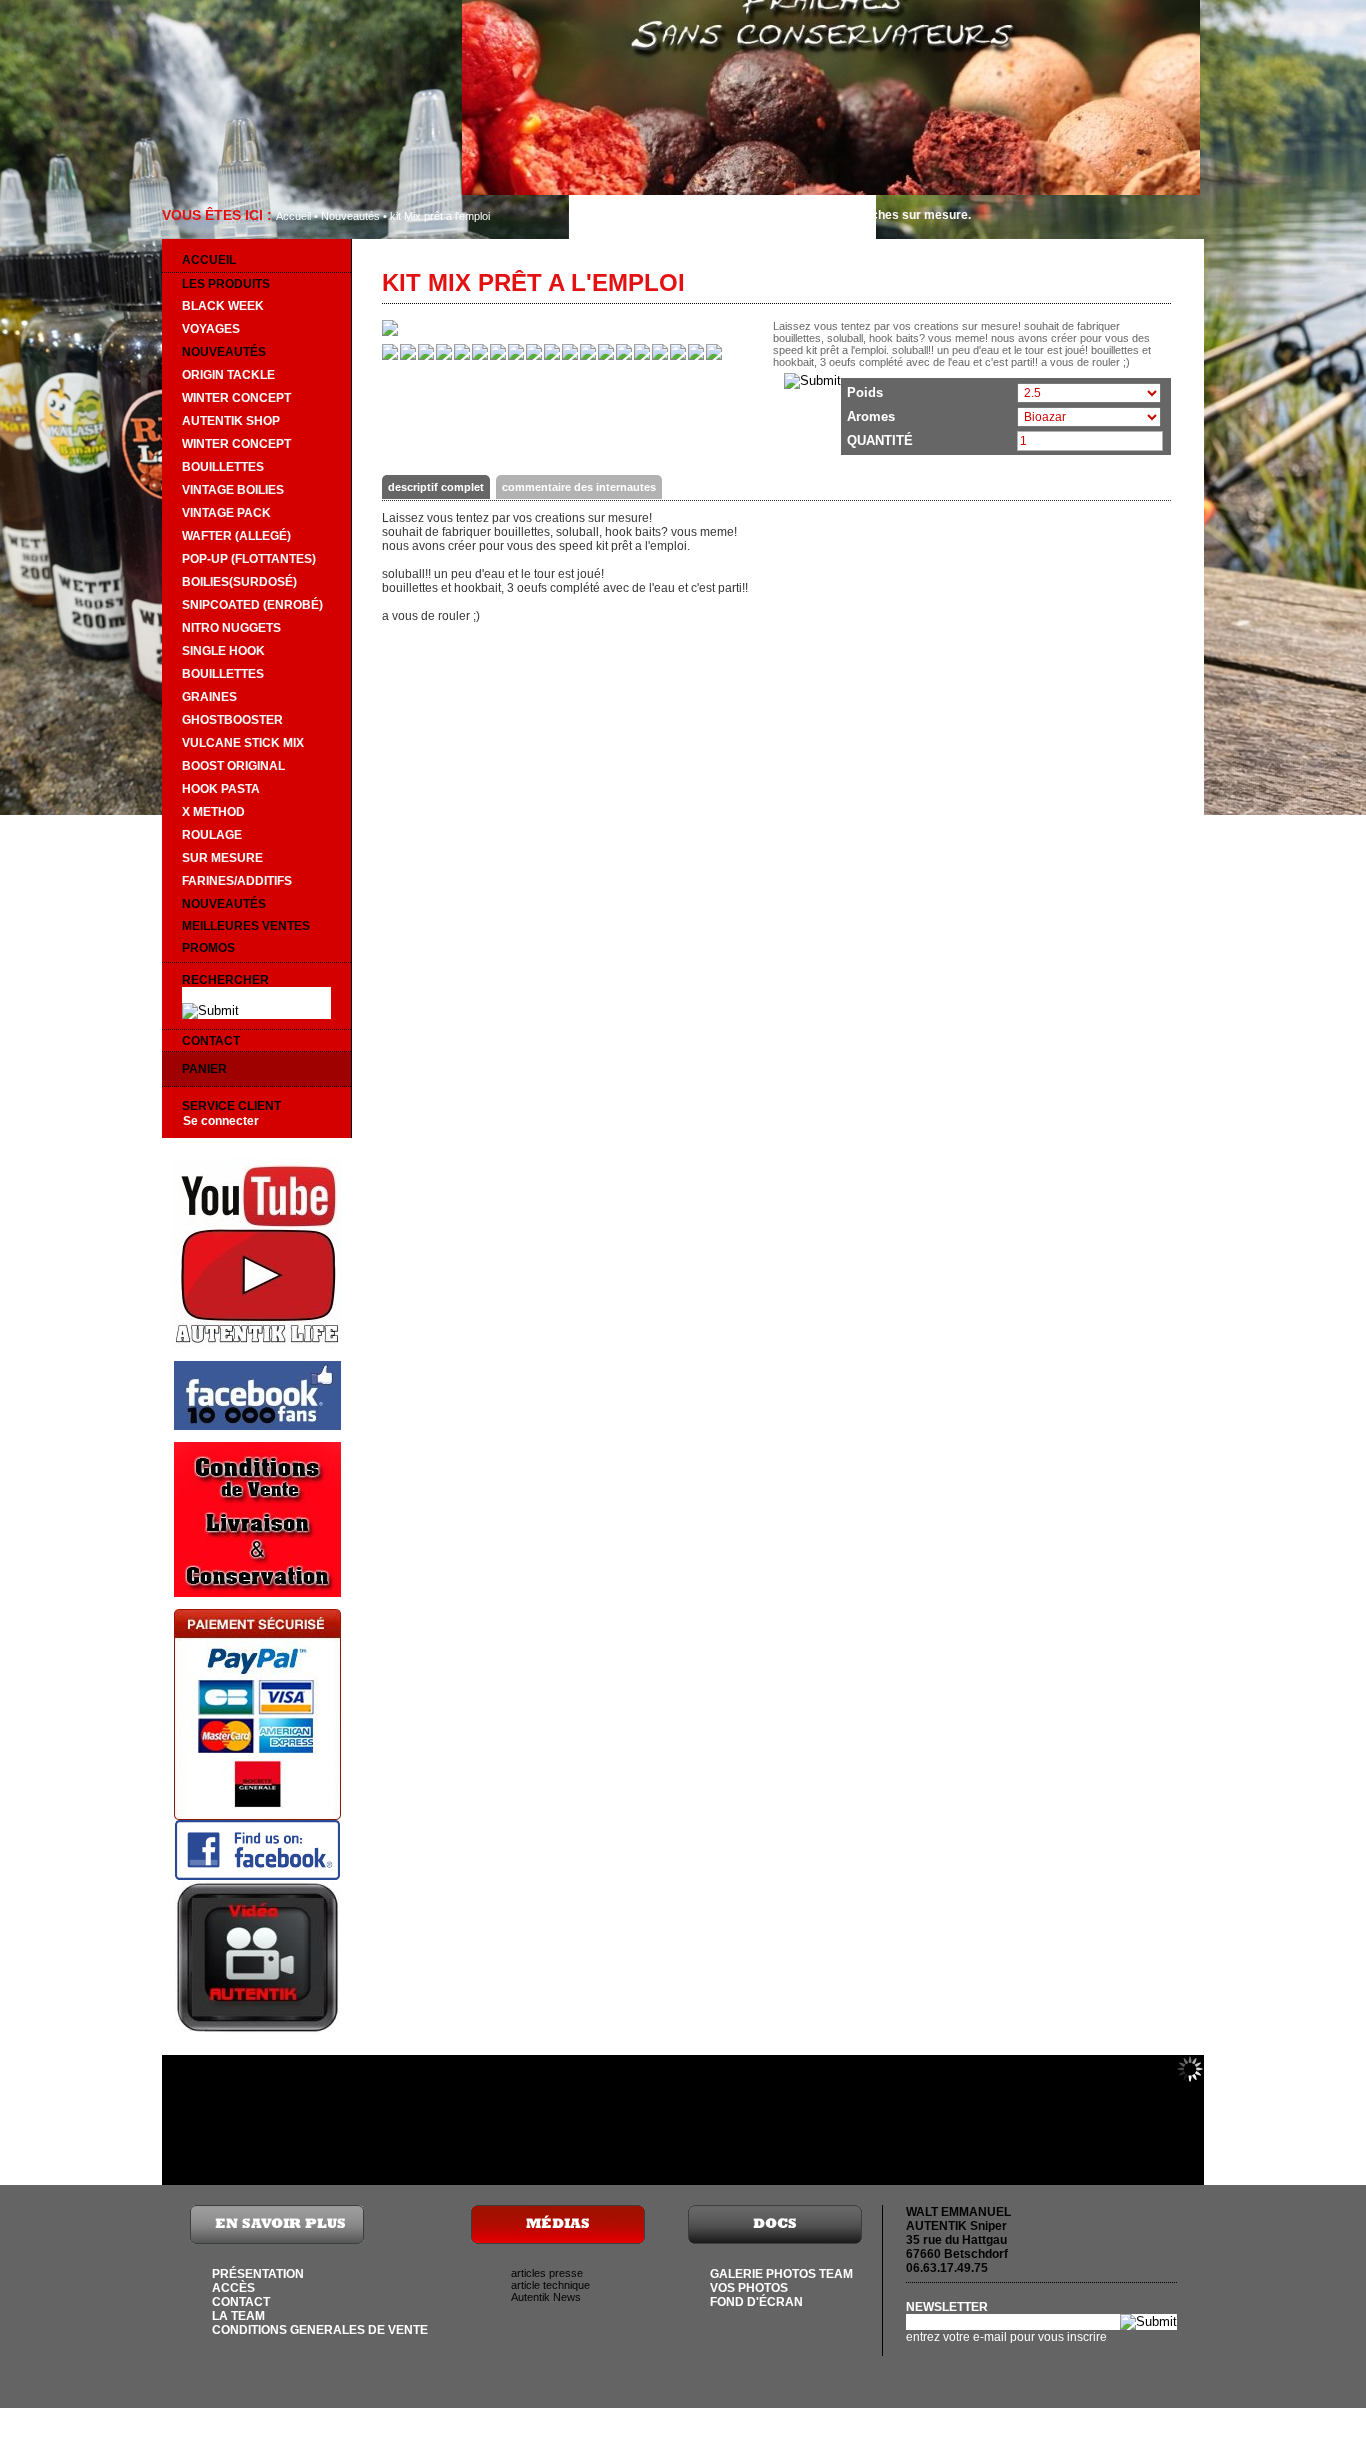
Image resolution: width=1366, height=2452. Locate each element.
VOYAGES (211, 329)
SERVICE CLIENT (231, 1106)
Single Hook (223, 651)
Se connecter (221, 1121)
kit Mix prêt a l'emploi (440, 216)
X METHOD (213, 812)
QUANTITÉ (880, 440)
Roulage (212, 835)
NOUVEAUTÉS (224, 904)
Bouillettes (223, 467)
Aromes (871, 416)
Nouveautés (350, 216)
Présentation (258, 2274)
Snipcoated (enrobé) (252, 605)
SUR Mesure (222, 858)
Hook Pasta (221, 789)
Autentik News (546, 2297)
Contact (241, 2302)
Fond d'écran (756, 2302)
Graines (209, 697)
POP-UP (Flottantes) (249, 559)
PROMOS (208, 948)
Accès (233, 2288)
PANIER (204, 1069)
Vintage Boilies (233, 490)
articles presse (547, 2273)
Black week (223, 306)
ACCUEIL (209, 260)
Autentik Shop (231, 421)
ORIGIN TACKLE (228, 375)
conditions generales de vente (320, 2330)
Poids (865, 392)
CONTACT (211, 1041)
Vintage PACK (226, 513)
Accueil (293, 216)
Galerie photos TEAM (781, 2274)
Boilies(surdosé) (239, 582)
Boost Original (233, 766)
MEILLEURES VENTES (246, 926)
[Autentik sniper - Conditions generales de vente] (257, 1593)
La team (238, 2316)
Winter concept (236, 398)
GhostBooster (232, 720)
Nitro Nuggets (231, 628)
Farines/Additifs (237, 881)
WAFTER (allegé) (236, 536)
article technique (550, 2285)
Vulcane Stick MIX (243, 743)
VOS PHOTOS (749, 2288)
